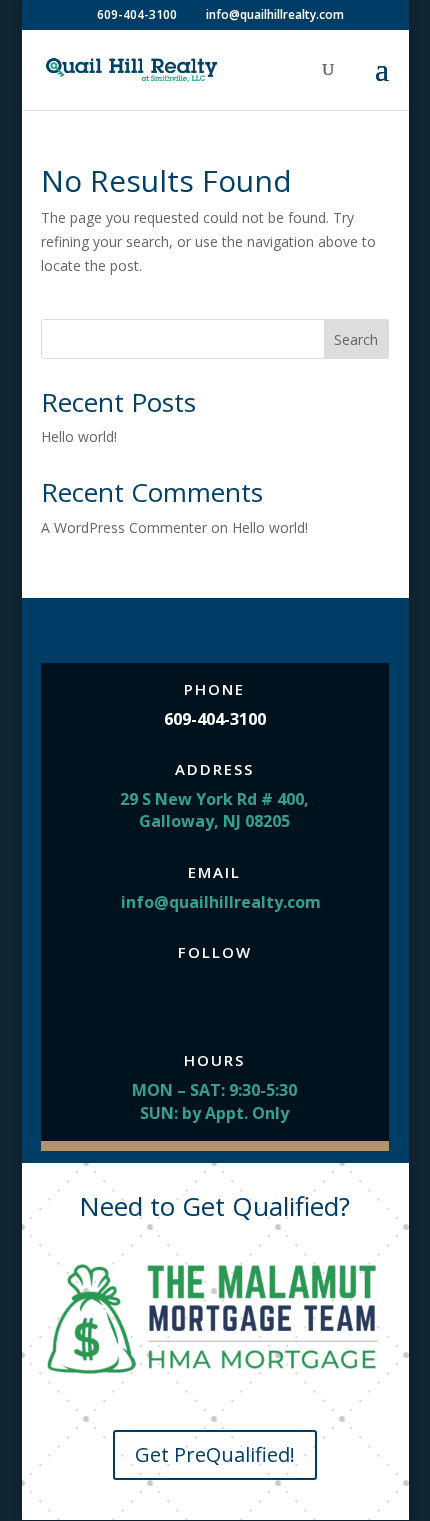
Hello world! (79, 436)
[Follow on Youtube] (255, 997)
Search (356, 339)
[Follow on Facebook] (175, 997)
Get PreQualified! (215, 1454)
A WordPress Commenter (124, 527)
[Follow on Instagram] (215, 997)
